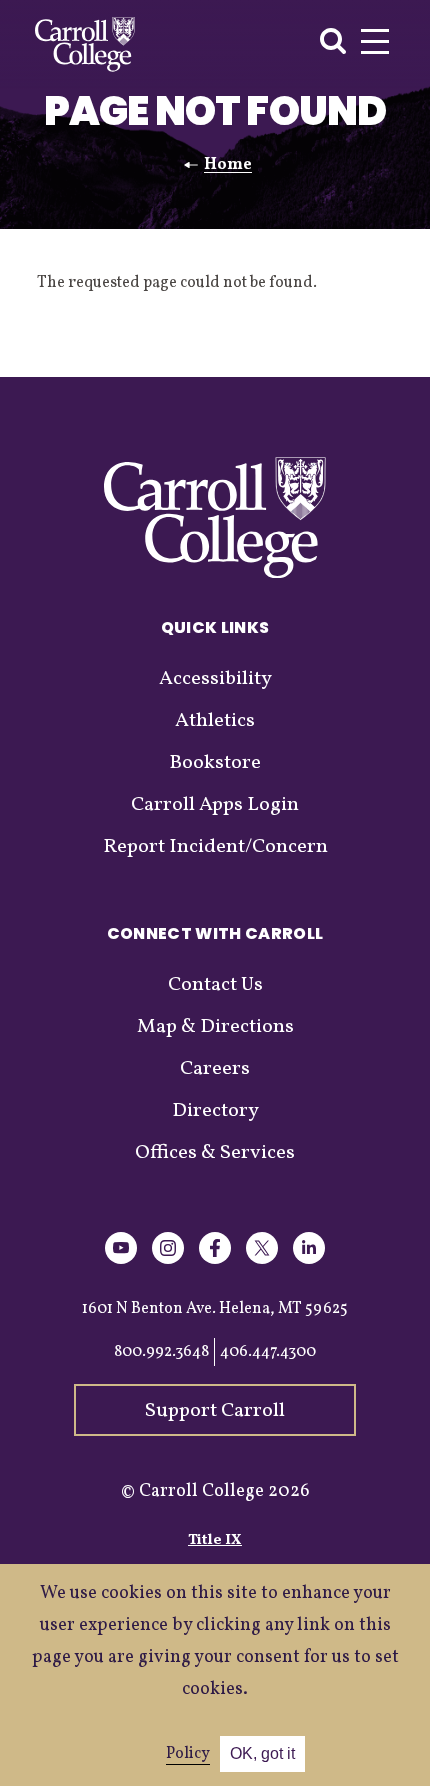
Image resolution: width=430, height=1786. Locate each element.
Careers (215, 1069)
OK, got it (262, 1753)
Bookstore (215, 763)
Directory (215, 1111)
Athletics (215, 721)
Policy (188, 1754)
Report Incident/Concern (215, 847)
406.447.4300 (268, 1352)
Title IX (215, 1540)
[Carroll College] (85, 44)
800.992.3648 (161, 1352)
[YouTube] (121, 1260)
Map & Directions (215, 1027)
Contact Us (215, 985)
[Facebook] (215, 1260)
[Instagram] (168, 1260)
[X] (262, 1260)
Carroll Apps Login (215, 805)
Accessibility (215, 679)
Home (228, 165)
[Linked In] (309, 1260)
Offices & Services (215, 1153)
